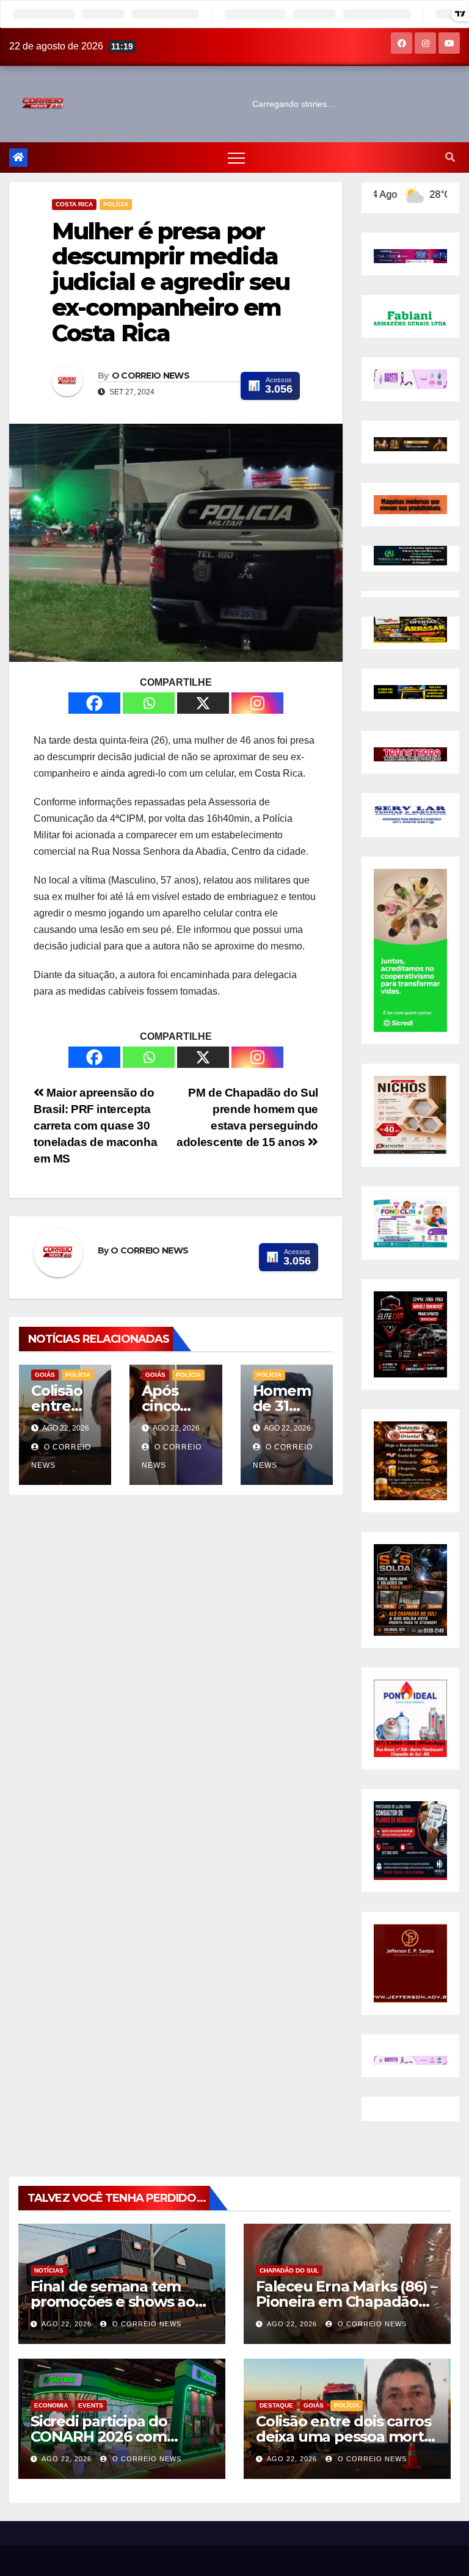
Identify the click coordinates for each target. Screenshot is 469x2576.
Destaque (276, 2405)
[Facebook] (94, 703)
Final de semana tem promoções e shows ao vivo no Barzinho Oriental (120, 2302)
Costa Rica (74, 204)
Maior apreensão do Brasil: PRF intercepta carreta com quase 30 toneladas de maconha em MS (95, 1126)
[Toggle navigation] (236, 158)
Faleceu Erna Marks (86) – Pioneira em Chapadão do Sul (347, 2302)
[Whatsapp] (149, 703)
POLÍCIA (116, 204)
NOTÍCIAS (49, 2270)
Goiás (45, 1375)
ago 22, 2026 (67, 2324)
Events (91, 2405)
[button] (450, 157)
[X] (203, 703)
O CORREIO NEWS (151, 376)
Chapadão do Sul (289, 2270)
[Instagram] (257, 703)
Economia (51, 2405)
